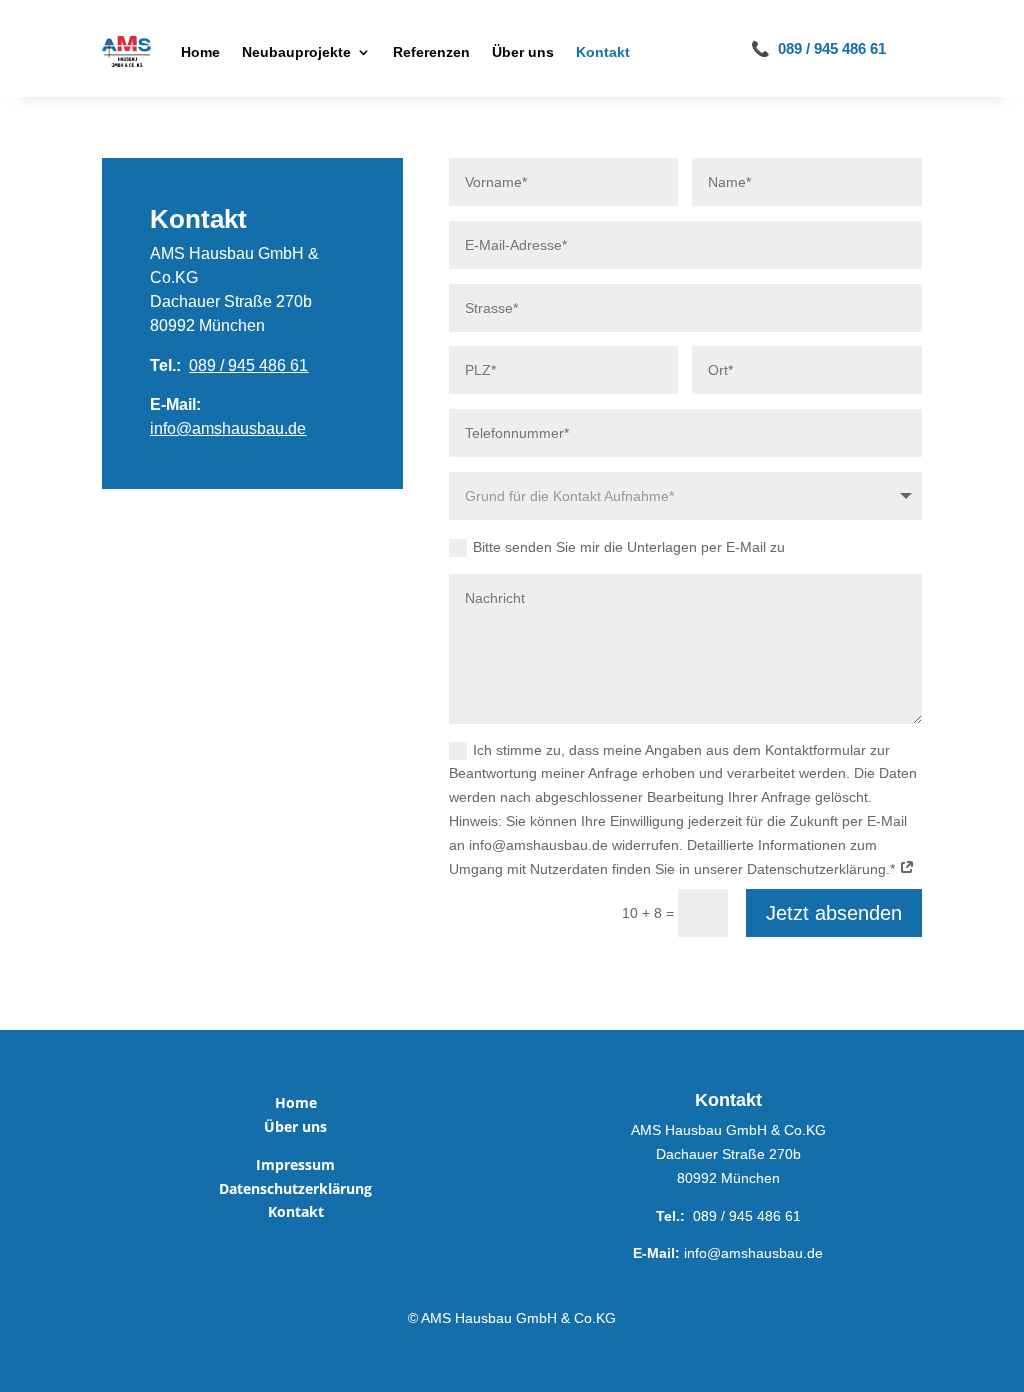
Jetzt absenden (834, 913)
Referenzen (431, 52)
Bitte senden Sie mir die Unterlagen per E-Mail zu (629, 547)
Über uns (523, 52)
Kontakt (603, 52)
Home (200, 52)
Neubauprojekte (296, 52)
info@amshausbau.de (228, 428)
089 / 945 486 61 (248, 365)
